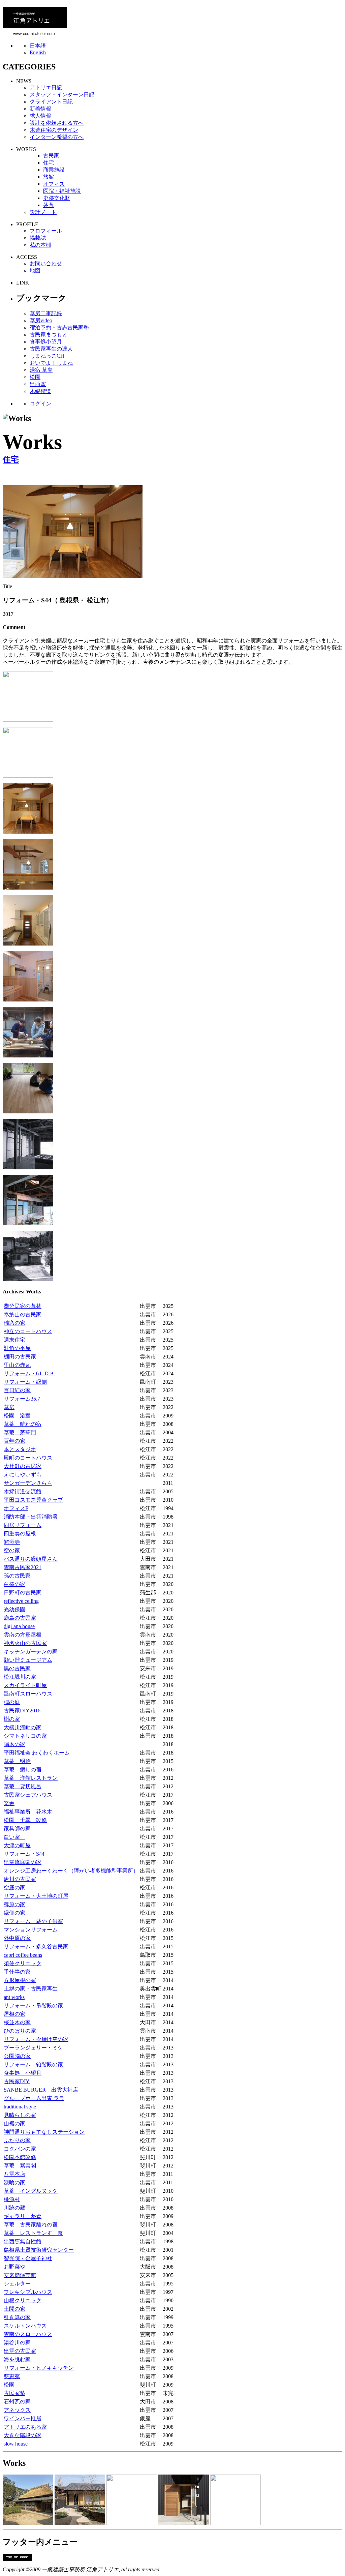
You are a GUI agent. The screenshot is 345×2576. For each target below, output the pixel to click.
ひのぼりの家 (20, 2031)
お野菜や (14, 2267)
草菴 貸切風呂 (23, 1786)
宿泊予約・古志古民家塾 (59, 327)
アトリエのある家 (25, 2427)
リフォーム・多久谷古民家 (36, 1946)
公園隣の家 (17, 2056)
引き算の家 (17, 2317)
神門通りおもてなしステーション (44, 2132)
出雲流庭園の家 (23, 1862)
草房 (9, 1407)
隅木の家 (14, 1744)
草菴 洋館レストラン (31, 1778)
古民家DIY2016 (22, 1711)
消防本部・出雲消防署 (31, 1517)
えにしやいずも (23, 1475)
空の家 (12, 1550)
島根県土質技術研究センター (39, 2250)
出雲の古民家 (20, 2351)
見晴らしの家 (20, 2115)
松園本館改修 (20, 2157)
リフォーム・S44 (24, 1854)
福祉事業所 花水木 (28, 1812)
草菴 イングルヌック (31, 2191)
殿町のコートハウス (28, 1458)
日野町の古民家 (23, 1593)
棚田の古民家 (20, 1357)
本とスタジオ (20, 1449)
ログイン (40, 404)
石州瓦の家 (17, 2402)
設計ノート (43, 212)
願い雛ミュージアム (28, 1660)
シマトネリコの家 (25, 1736)
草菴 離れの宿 (23, 1424)
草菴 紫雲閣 (20, 2166)
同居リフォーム (23, 1525)
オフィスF (16, 1508)
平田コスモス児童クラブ (33, 1500)
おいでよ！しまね (51, 363)
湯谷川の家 (17, 2343)
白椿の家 (14, 1584)
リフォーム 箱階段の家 (33, 2064)
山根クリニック (23, 2300)
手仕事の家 (17, 1972)
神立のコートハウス (28, 1331)
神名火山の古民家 (25, 1643)
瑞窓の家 (14, 1323)
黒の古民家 (17, 1668)
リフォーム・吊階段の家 (33, 2005)
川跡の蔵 (14, 2208)
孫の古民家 (17, 1576)
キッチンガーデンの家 (31, 1652)
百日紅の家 (17, 1390)
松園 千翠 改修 (25, 1820)
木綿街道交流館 (23, 1491)
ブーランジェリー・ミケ (33, 2048)
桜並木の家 (17, 2022)
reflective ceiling (21, 1601)
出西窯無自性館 (23, 2241)
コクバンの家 (20, 2149)
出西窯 (38, 384)
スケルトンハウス (25, 2326)
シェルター (17, 2284)
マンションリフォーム (31, 1930)
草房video (41, 320)
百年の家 (14, 1441)
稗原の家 (14, 1904)
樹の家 (12, 1719)
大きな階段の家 (23, 2435)
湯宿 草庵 (41, 370)
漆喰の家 (14, 2182)
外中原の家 (17, 1938)
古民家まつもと (49, 335)
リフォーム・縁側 (25, 1382)
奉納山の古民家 (23, 1314)
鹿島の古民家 (20, 1618)
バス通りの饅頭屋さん (31, 1559)
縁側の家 (14, 1913)
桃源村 (12, 2199)
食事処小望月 (46, 342)
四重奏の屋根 (20, 1534)
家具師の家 (17, 1829)
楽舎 (9, 1803)
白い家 (14, 1837)
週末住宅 (14, 1340)
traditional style (20, 2107)
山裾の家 (14, 2123)
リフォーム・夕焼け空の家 (36, 2039)
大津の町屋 (17, 1845)
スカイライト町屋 (25, 1685)
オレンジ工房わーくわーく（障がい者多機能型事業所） (71, 1871)
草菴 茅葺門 (20, 1432)
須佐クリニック (23, 1963)
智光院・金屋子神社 (28, 2258)
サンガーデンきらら (28, 1483)
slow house (16, 2444)
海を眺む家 (17, 2359)
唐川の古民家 (20, 1879)
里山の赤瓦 (17, 1365)
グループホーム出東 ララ (34, 2098)
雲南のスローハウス (28, 2334)
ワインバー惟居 (23, 2418)
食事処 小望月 (23, 2073)
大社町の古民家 (23, 1466)
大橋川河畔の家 (23, 1727)
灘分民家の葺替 (23, 1306)
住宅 (11, 459)
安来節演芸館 (20, 2275)
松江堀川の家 (20, 1677)
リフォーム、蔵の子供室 (33, 1921)
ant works (14, 1997)
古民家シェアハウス (28, 1795)
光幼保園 (14, 1609)
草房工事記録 (46, 313)
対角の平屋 (17, 1348)
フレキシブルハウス (28, 2292)
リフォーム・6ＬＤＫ (29, 1373)
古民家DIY (17, 2081)
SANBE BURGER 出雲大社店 (41, 2090)
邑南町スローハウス (28, 1694)
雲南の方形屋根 (23, 1635)
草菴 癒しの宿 (23, 1770)
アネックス (17, 2410)
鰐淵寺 (12, 1542)
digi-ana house (19, 1626)
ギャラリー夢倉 (23, 2216)
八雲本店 (14, 2174)
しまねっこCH (47, 356)
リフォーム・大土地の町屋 (36, 1896)
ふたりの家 (17, 2140)
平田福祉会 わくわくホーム (37, 1753)
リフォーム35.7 (22, 1399)
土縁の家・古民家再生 (31, 1989)
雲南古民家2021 (23, 1567)
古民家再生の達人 (51, 349)
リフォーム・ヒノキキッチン (39, 2368)
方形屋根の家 (20, 1980)
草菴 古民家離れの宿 (31, 2225)
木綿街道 (40, 391)
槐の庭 (12, 1702)
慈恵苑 (12, 2376)
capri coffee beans (23, 1955)
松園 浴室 (17, 1416)
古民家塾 (14, 2393)
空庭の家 (14, 1888)
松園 (35, 377)
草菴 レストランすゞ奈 (33, 2233)
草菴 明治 (17, 1761)
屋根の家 (14, 2014)
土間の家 (14, 2309)
